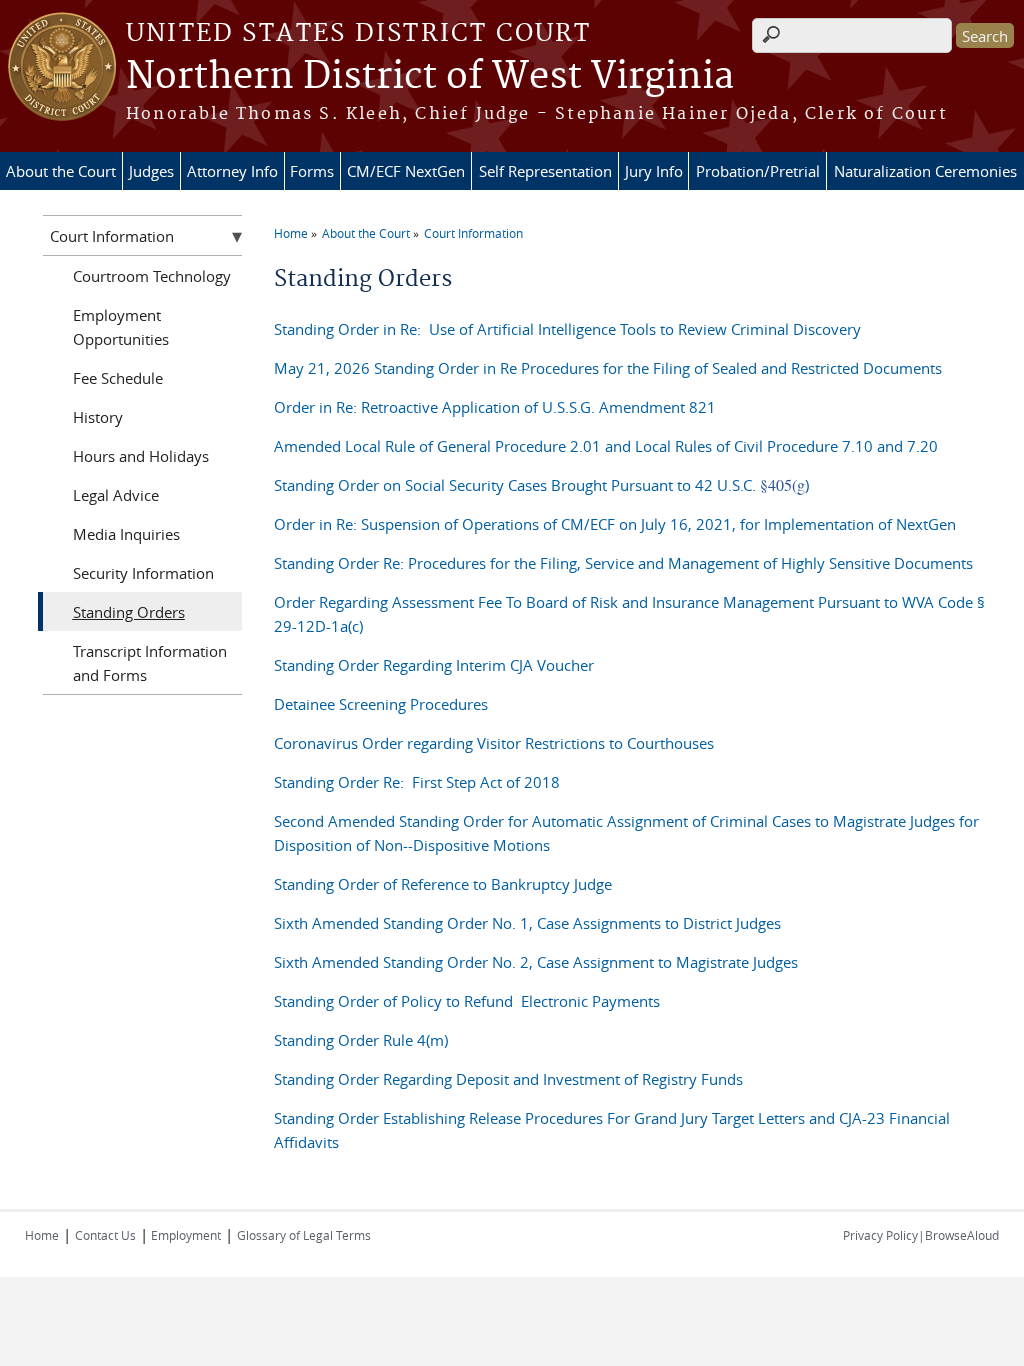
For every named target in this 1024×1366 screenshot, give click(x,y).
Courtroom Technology (152, 276)
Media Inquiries (126, 534)
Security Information (143, 573)
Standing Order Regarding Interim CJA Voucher (436, 665)
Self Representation (545, 171)
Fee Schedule (118, 378)
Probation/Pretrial (758, 171)
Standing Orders (129, 612)
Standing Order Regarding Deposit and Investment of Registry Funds (508, 1079)
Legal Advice (116, 495)
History (98, 417)
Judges (151, 171)
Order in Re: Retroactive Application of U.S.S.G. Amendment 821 (495, 407)
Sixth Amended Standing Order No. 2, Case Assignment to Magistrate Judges (536, 962)
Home (291, 233)
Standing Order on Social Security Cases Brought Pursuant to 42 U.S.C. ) (541, 485)
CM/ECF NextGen (406, 171)
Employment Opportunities (121, 327)
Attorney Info (232, 171)
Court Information (473, 233)
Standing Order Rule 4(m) (361, 1040)
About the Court (61, 171)
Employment (184, 1235)
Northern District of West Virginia (430, 77)
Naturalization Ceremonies (925, 171)
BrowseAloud (962, 1235)
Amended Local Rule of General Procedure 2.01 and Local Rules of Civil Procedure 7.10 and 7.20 (606, 446)
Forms (312, 171)
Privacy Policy (880, 1235)
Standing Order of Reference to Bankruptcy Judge (443, 884)
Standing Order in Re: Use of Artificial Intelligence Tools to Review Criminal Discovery (567, 329)
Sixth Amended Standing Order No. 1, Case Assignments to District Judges (527, 923)
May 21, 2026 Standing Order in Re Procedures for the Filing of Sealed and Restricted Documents (608, 368)
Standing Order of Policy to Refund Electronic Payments (467, 1001)
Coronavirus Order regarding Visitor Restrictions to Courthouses (494, 743)
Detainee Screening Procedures (381, 704)
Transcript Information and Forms (150, 663)
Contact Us (105, 1235)
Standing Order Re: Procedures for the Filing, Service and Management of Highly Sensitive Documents (623, 563)
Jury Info (654, 171)
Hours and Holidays (141, 456)
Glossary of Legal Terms (304, 1235)
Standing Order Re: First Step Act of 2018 (417, 782)
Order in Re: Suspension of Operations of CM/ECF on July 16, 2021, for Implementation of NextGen (615, 524)
